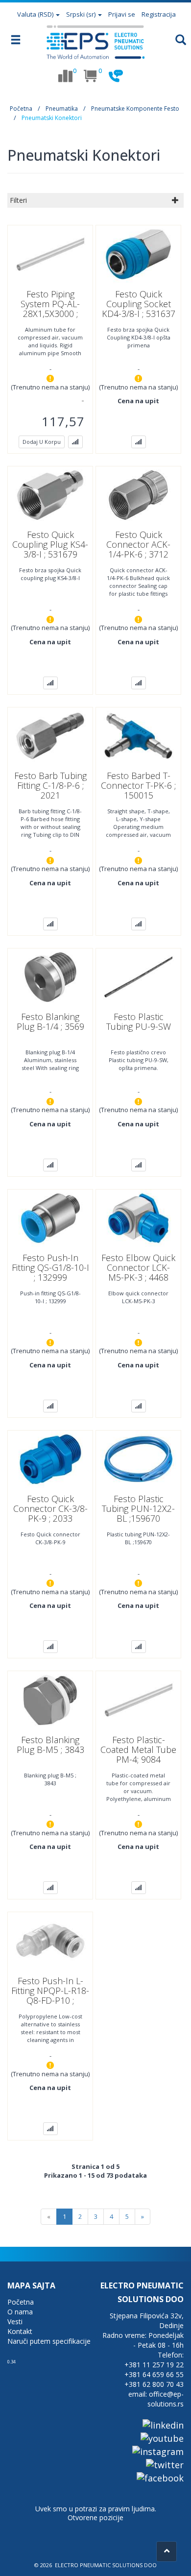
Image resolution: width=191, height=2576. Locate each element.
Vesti (15, 2321)
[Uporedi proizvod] (75, 442)
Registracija (159, 14)
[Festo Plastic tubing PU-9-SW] (139, 976)
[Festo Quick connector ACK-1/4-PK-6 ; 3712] (139, 494)
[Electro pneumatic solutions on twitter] (165, 2464)
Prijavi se (122, 14)
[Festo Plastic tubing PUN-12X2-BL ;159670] (139, 1458)
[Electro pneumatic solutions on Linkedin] (163, 2425)
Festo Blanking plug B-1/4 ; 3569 (50, 1021)
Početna (21, 109)
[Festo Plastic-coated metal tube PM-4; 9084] (139, 1700)
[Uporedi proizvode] (65, 76)
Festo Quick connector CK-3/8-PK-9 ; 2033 (50, 1508)
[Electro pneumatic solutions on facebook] (160, 2478)
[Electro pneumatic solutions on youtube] (162, 2438)
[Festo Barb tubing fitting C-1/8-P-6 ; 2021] (50, 735)
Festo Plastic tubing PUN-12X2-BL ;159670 (138, 1508)
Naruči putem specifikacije (49, 2341)
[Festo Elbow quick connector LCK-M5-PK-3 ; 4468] (139, 1217)
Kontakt (20, 2331)
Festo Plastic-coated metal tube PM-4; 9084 (138, 1750)
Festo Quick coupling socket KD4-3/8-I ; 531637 (139, 304)
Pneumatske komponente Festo (135, 109)
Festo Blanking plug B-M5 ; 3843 (50, 1745)
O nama (20, 2312)
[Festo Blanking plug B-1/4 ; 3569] (50, 976)
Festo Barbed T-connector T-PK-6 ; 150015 (138, 785)
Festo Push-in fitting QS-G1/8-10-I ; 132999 (50, 1267)
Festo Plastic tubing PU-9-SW (139, 1021)
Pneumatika (62, 109)
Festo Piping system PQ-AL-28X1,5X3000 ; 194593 (50, 309)
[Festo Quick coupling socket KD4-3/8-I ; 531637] (139, 253)
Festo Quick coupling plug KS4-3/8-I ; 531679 (50, 544)
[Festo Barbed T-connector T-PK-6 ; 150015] (139, 735)
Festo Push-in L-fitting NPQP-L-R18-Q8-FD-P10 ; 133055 (50, 1995)
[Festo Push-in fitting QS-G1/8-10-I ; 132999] (50, 1217)
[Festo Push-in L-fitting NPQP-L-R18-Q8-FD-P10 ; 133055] (50, 1940)
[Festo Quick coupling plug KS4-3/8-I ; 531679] (50, 494)
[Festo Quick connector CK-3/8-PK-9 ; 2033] (50, 1458)
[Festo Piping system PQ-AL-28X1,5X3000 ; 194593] (50, 253)
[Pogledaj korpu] (91, 76)
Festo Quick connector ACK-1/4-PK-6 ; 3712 (138, 544)
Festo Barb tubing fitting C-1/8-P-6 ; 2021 (50, 785)
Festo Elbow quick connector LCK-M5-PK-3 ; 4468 (138, 1267)
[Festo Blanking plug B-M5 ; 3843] (50, 1700)
